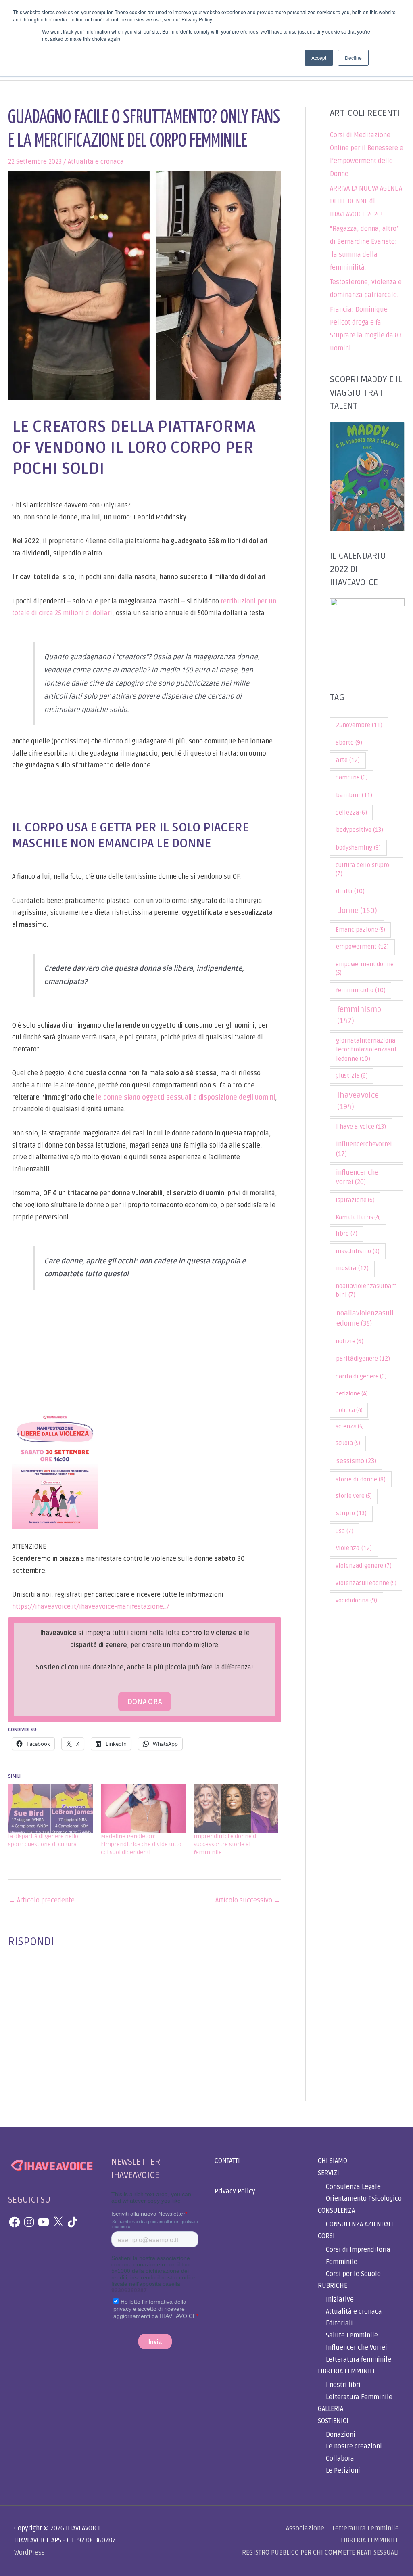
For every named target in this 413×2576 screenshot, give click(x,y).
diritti (350, 891)
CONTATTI (227, 2161)
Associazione (305, 2528)
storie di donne (361, 1479)
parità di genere (361, 1377)
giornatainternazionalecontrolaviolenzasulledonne (366, 1050)
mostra (352, 1268)
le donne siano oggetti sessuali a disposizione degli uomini (185, 1097)
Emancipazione (360, 930)
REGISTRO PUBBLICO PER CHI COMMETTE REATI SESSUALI (320, 2553)
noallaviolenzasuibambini (366, 1291)
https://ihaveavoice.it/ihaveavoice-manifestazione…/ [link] (91, 1607)
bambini (354, 795)
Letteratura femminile (359, 2360)
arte (348, 760)
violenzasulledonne (366, 1583)
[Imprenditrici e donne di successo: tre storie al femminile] (236, 1808)
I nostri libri (343, 2385)
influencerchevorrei (364, 1149)
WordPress (29, 2553)
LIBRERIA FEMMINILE (347, 2371)
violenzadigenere (364, 1566)
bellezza (351, 813)
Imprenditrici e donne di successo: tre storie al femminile (226, 1844)
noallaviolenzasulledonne (365, 1318)
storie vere (354, 1496)
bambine (352, 778)
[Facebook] (15, 2222)
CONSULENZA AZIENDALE (360, 2224)
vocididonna (356, 1600)
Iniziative (340, 2300)
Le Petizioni (343, 2471)
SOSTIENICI (333, 2421)
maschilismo (358, 1251)
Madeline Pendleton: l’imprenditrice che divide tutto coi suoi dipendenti (141, 1844)
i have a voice (361, 1127)
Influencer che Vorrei (357, 2348)
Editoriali (339, 2323)
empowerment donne (365, 969)
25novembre (359, 725)
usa (344, 1531)
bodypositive (360, 830)
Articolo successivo (248, 1900)
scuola (348, 1443)
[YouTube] (44, 2222)
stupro (351, 1513)
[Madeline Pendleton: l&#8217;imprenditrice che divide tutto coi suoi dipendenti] (143, 1808)
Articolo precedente (42, 1900)
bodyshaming (358, 848)
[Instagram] (29, 2222)
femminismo (359, 1015)
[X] (58, 2222)
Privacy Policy (235, 2191)
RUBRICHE (333, 2286)
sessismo (356, 1461)
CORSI (326, 2236)
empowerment (362, 947)
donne (357, 911)
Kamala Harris (358, 1217)
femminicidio (361, 990)
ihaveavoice (358, 1101)
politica (349, 1410)
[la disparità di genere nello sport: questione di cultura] (50, 1808)
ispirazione (355, 1200)
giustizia (352, 1076)
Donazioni (341, 2435)
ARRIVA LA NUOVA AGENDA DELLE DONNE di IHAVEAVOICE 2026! (366, 201)
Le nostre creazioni (354, 2446)
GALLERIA (331, 2409)
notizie (349, 1341)
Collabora (340, 2459)
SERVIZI (329, 2173)
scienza (350, 1427)
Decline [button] (353, 58)
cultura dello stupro (362, 870)
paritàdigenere (363, 1359)
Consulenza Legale (353, 2187)
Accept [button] (319, 58)
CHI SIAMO (333, 2161)
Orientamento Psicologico (364, 2199)
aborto (349, 743)
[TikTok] (73, 2222)
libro (346, 1234)
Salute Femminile (352, 2335)
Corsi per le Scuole (353, 2274)
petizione (352, 1394)
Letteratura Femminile (359, 2397)
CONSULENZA (336, 2211)
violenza (354, 1548)
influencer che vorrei (357, 1177)
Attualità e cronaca (96, 162)
